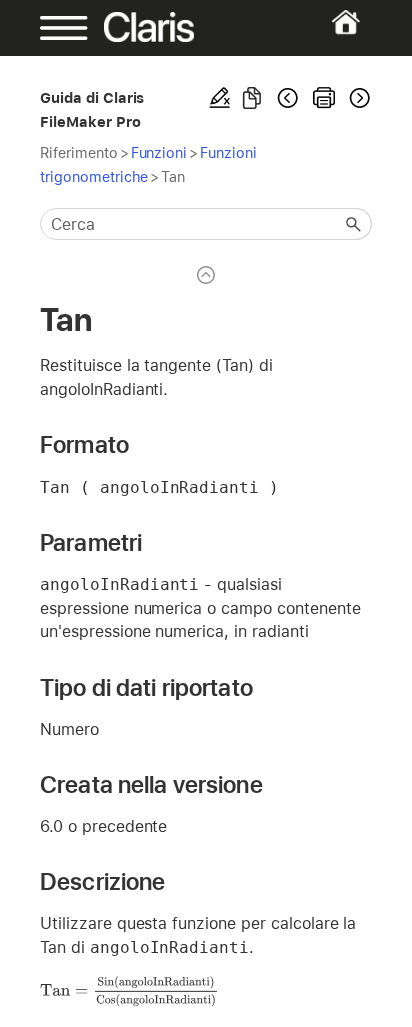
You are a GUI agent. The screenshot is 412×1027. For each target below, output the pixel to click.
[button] (354, 224)
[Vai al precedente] (288, 98)
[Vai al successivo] (358, 98)
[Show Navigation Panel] (55, 28)
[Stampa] (324, 98)
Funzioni (159, 152)
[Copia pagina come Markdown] (252, 98)
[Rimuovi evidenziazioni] (220, 98)
